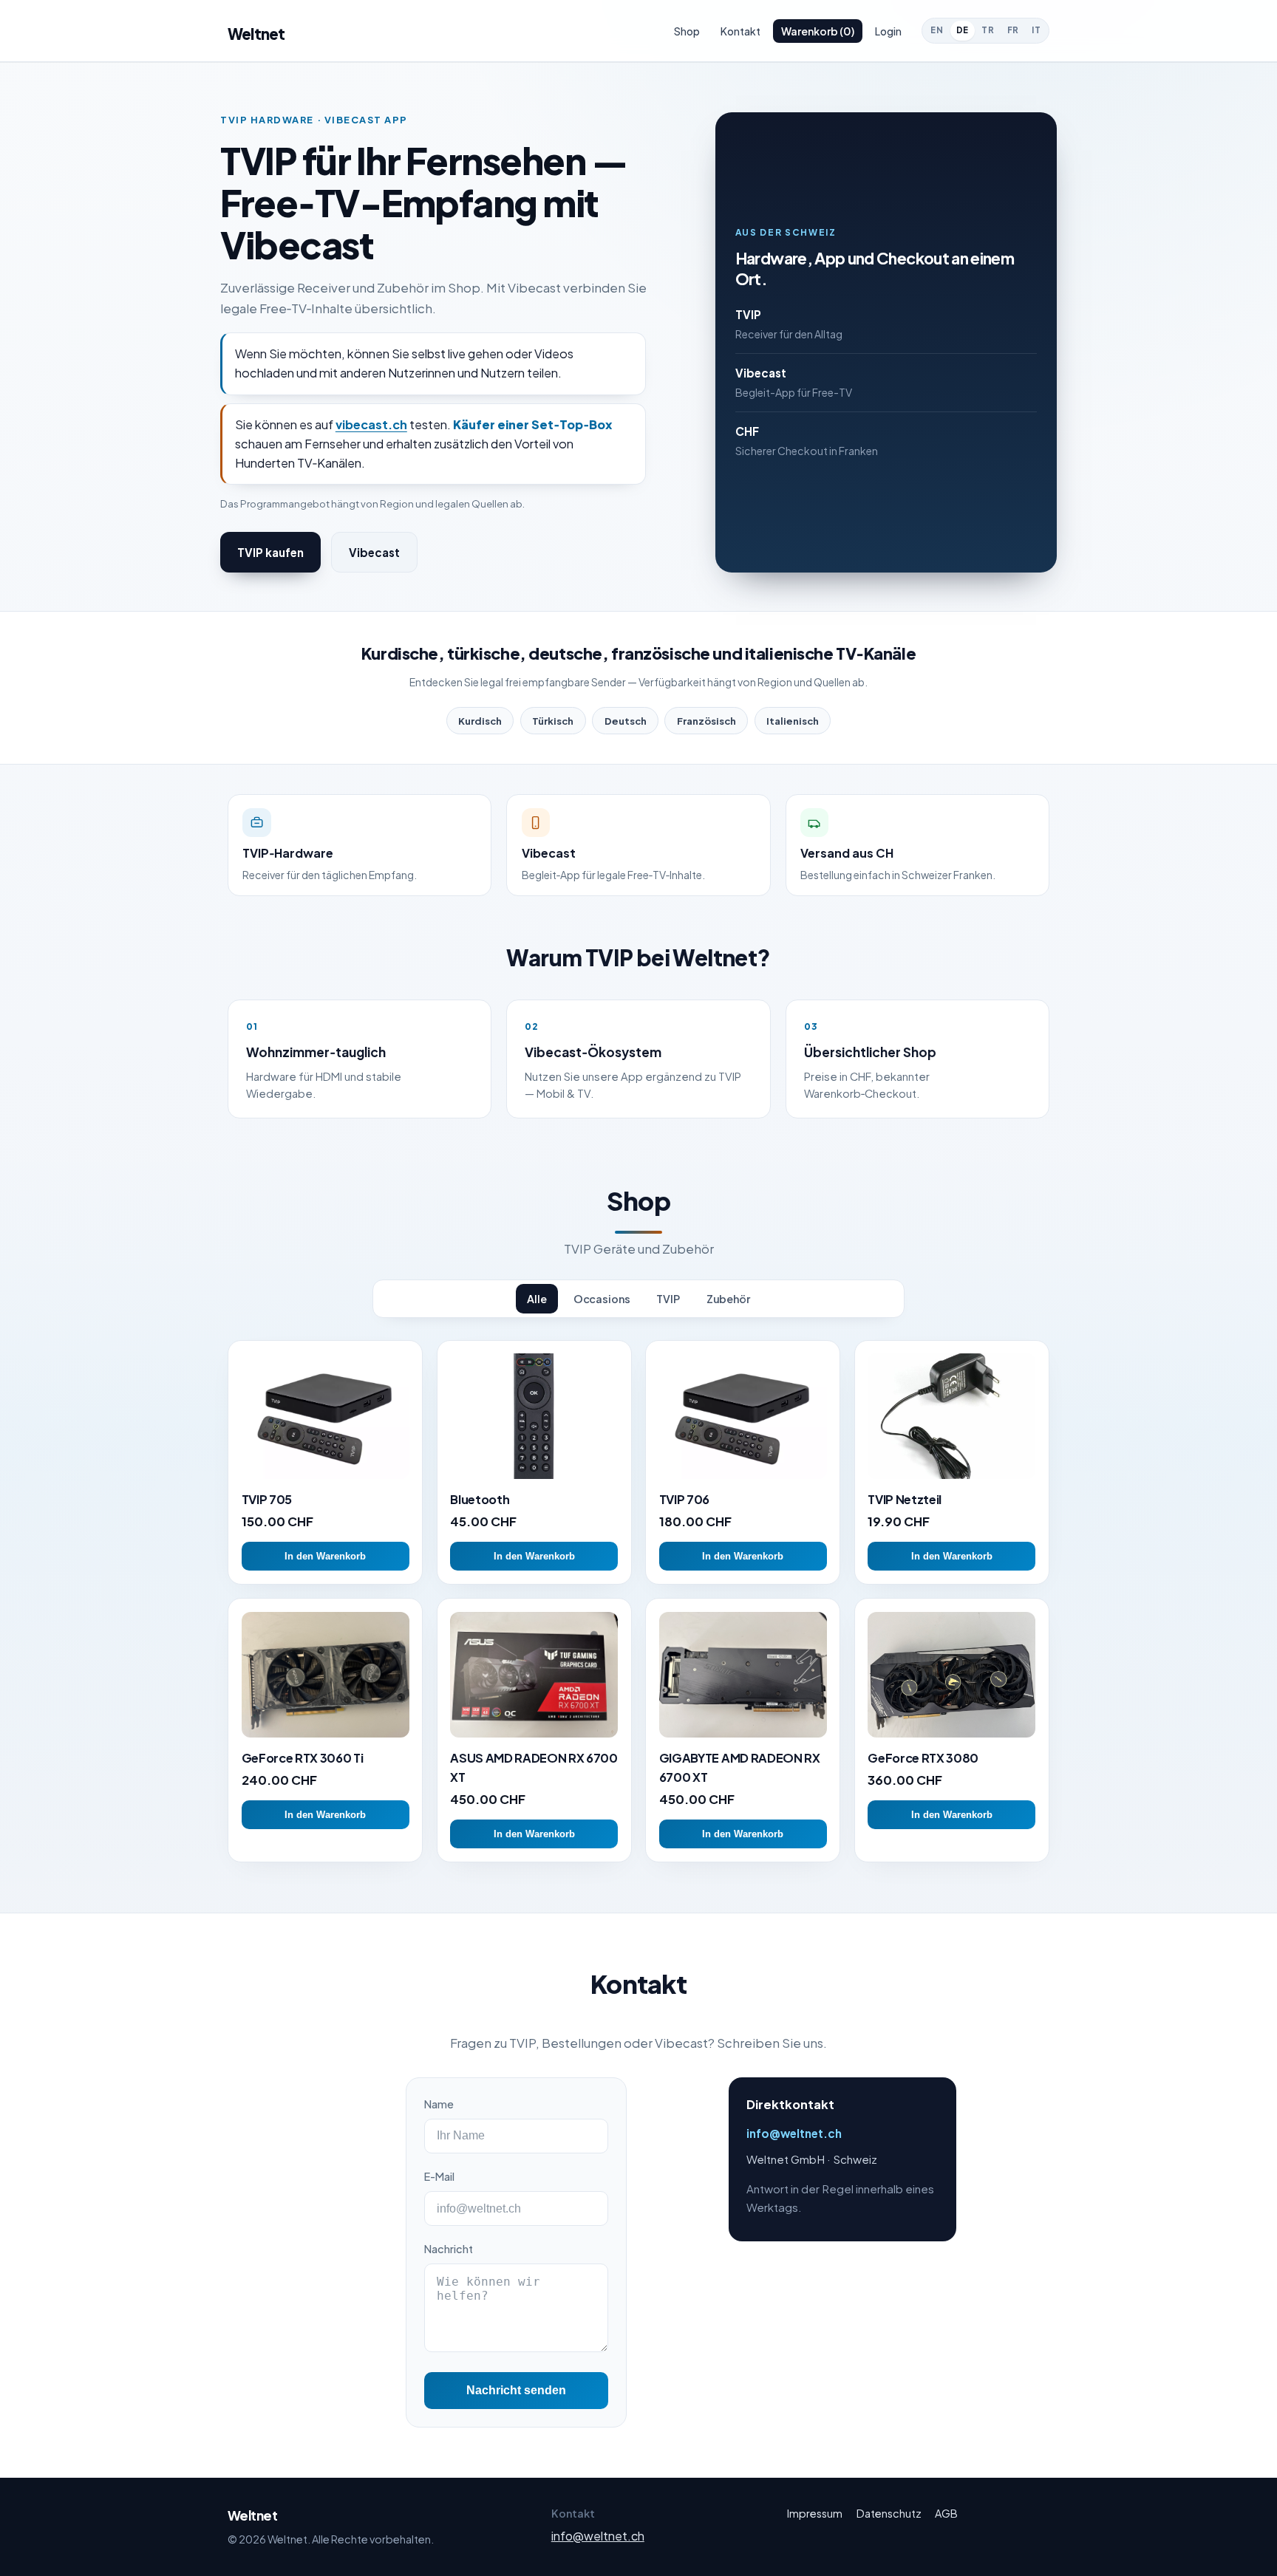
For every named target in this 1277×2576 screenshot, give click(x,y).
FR (1013, 30)
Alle (537, 1299)
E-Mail (439, 2176)
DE (963, 30)
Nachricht (449, 2249)
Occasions (602, 1299)
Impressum (815, 2513)
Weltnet (256, 34)
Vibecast (374, 552)
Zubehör (728, 1299)
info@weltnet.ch (794, 2133)
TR (988, 30)
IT (1036, 30)
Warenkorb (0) (818, 31)
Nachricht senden (516, 2390)
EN (937, 30)
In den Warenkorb (325, 1556)
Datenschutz (889, 2513)
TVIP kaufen (270, 552)
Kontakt (740, 31)
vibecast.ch (371, 424)
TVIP (668, 1299)
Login (888, 31)
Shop (687, 31)
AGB (946, 2513)
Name (439, 2104)
